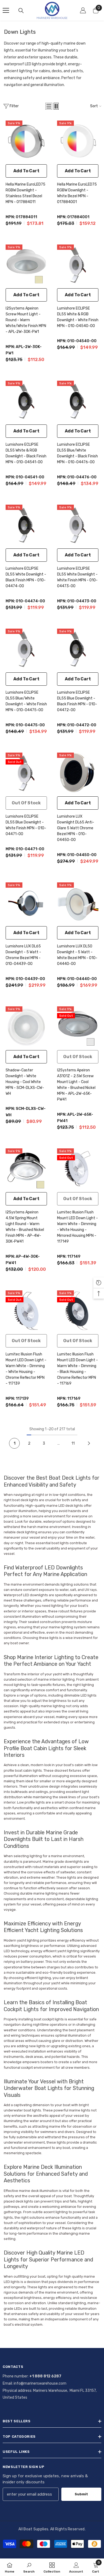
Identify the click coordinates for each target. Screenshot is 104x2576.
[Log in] (83, 10)
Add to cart (26, 171)
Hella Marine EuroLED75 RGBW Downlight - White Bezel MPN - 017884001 (77, 193)
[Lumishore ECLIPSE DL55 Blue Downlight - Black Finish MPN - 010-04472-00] (78, 649)
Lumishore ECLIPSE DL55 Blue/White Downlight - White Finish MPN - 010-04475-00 (26, 701)
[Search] (21, 11)
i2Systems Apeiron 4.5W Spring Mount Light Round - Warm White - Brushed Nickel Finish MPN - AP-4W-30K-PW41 (25, 1227)
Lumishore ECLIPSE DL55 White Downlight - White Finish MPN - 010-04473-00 (77, 577)
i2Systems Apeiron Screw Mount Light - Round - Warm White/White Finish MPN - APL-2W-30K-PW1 (26, 320)
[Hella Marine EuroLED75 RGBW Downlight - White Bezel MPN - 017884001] (78, 141)
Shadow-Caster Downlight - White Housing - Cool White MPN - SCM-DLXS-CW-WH (25, 1082)
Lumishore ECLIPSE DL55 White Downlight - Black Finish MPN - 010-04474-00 (26, 577)
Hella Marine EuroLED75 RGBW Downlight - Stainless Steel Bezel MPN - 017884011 (25, 193)
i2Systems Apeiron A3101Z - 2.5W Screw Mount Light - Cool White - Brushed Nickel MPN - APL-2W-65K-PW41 (76, 1085)
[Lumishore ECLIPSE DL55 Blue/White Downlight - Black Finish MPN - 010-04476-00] (78, 401)
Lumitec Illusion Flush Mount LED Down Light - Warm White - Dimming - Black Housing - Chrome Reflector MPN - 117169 (77, 1369)
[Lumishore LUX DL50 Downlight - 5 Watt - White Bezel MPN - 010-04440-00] (78, 903)
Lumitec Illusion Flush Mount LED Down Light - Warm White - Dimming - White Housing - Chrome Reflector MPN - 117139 (26, 1369)
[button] (49, 106)
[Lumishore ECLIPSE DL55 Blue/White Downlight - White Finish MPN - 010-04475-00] (26, 649)
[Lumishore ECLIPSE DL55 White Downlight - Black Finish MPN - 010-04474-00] (26, 525)
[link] (29, 2567)
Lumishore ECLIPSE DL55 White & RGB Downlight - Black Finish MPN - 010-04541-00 (26, 453)
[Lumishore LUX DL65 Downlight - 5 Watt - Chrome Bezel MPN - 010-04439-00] (26, 903)
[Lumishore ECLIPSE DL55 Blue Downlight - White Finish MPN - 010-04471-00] (26, 773)
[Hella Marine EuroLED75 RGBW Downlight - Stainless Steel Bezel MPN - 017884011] (26, 141)
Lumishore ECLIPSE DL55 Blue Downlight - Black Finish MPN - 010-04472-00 (77, 701)
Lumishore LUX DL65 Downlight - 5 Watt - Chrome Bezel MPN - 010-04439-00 (23, 955)
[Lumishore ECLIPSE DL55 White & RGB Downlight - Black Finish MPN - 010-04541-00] (26, 401)
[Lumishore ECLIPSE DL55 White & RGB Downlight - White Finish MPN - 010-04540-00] (78, 265)
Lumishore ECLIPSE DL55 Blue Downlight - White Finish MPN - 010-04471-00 (26, 825)
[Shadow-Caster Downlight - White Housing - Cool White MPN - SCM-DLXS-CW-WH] (26, 1027)
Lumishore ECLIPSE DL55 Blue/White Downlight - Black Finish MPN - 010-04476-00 (77, 453)
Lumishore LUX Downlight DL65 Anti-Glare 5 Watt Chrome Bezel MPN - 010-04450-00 (76, 828)
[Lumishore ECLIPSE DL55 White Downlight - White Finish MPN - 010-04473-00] (78, 525)
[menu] (6, 10)
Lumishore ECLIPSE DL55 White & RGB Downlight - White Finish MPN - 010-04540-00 (78, 317)
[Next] (89, 1443)
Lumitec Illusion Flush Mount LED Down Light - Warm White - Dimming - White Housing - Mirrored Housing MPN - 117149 (77, 1227)
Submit (81, 2494)
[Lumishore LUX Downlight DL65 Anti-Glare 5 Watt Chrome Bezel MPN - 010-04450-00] (78, 773)
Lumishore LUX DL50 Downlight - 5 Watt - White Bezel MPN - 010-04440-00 (77, 955)
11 (73, 1443)
